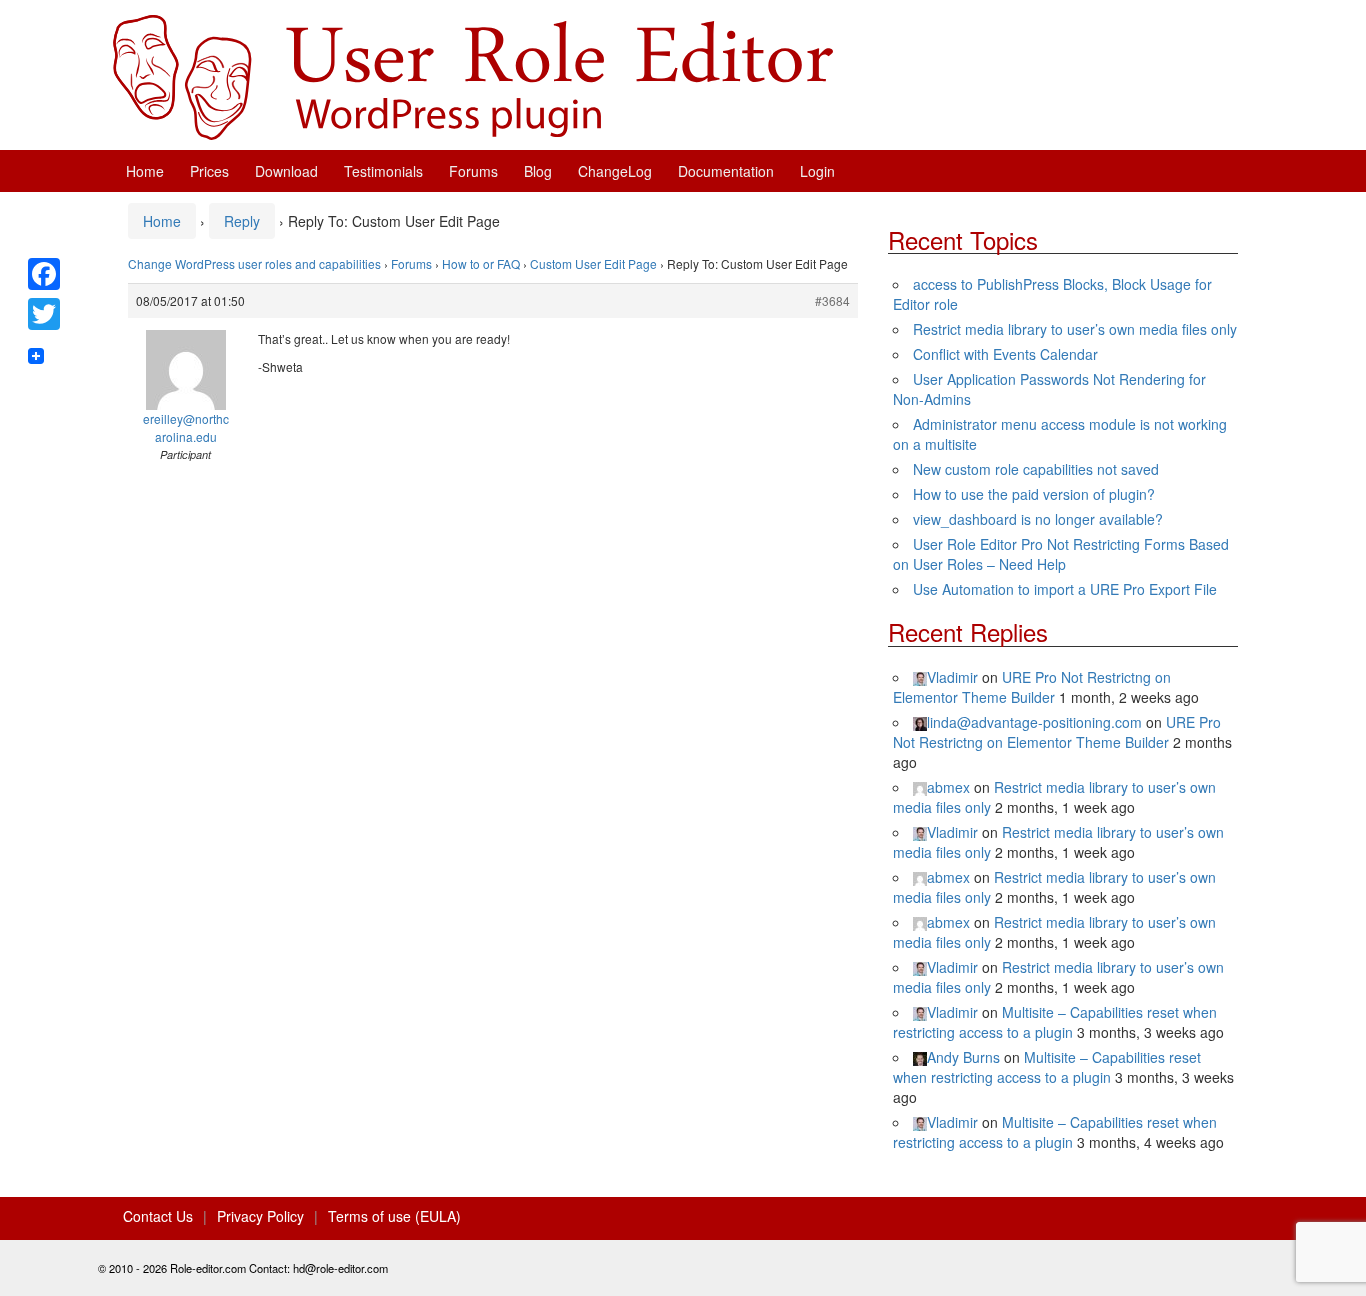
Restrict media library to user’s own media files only (1075, 329)
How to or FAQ (481, 263)
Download (286, 171)
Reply (242, 221)
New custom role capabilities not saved (1036, 469)
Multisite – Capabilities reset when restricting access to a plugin (1055, 1022)
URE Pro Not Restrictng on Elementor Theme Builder (1032, 687)
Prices (209, 171)
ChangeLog (615, 171)
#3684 (832, 300)
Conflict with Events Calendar (1005, 354)
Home (145, 171)
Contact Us (158, 1216)
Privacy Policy (260, 1216)
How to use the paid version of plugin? (1034, 494)
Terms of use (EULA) (394, 1216)
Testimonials (383, 171)
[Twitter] (44, 314)
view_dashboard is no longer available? (1038, 519)
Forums (473, 171)
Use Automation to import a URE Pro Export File (1065, 589)
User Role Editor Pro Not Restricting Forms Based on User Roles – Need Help (1061, 554)
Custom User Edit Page (593, 263)
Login (817, 171)
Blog (538, 171)
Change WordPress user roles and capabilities (254, 263)
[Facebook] (44, 274)
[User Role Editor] (473, 75)
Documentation (726, 171)
